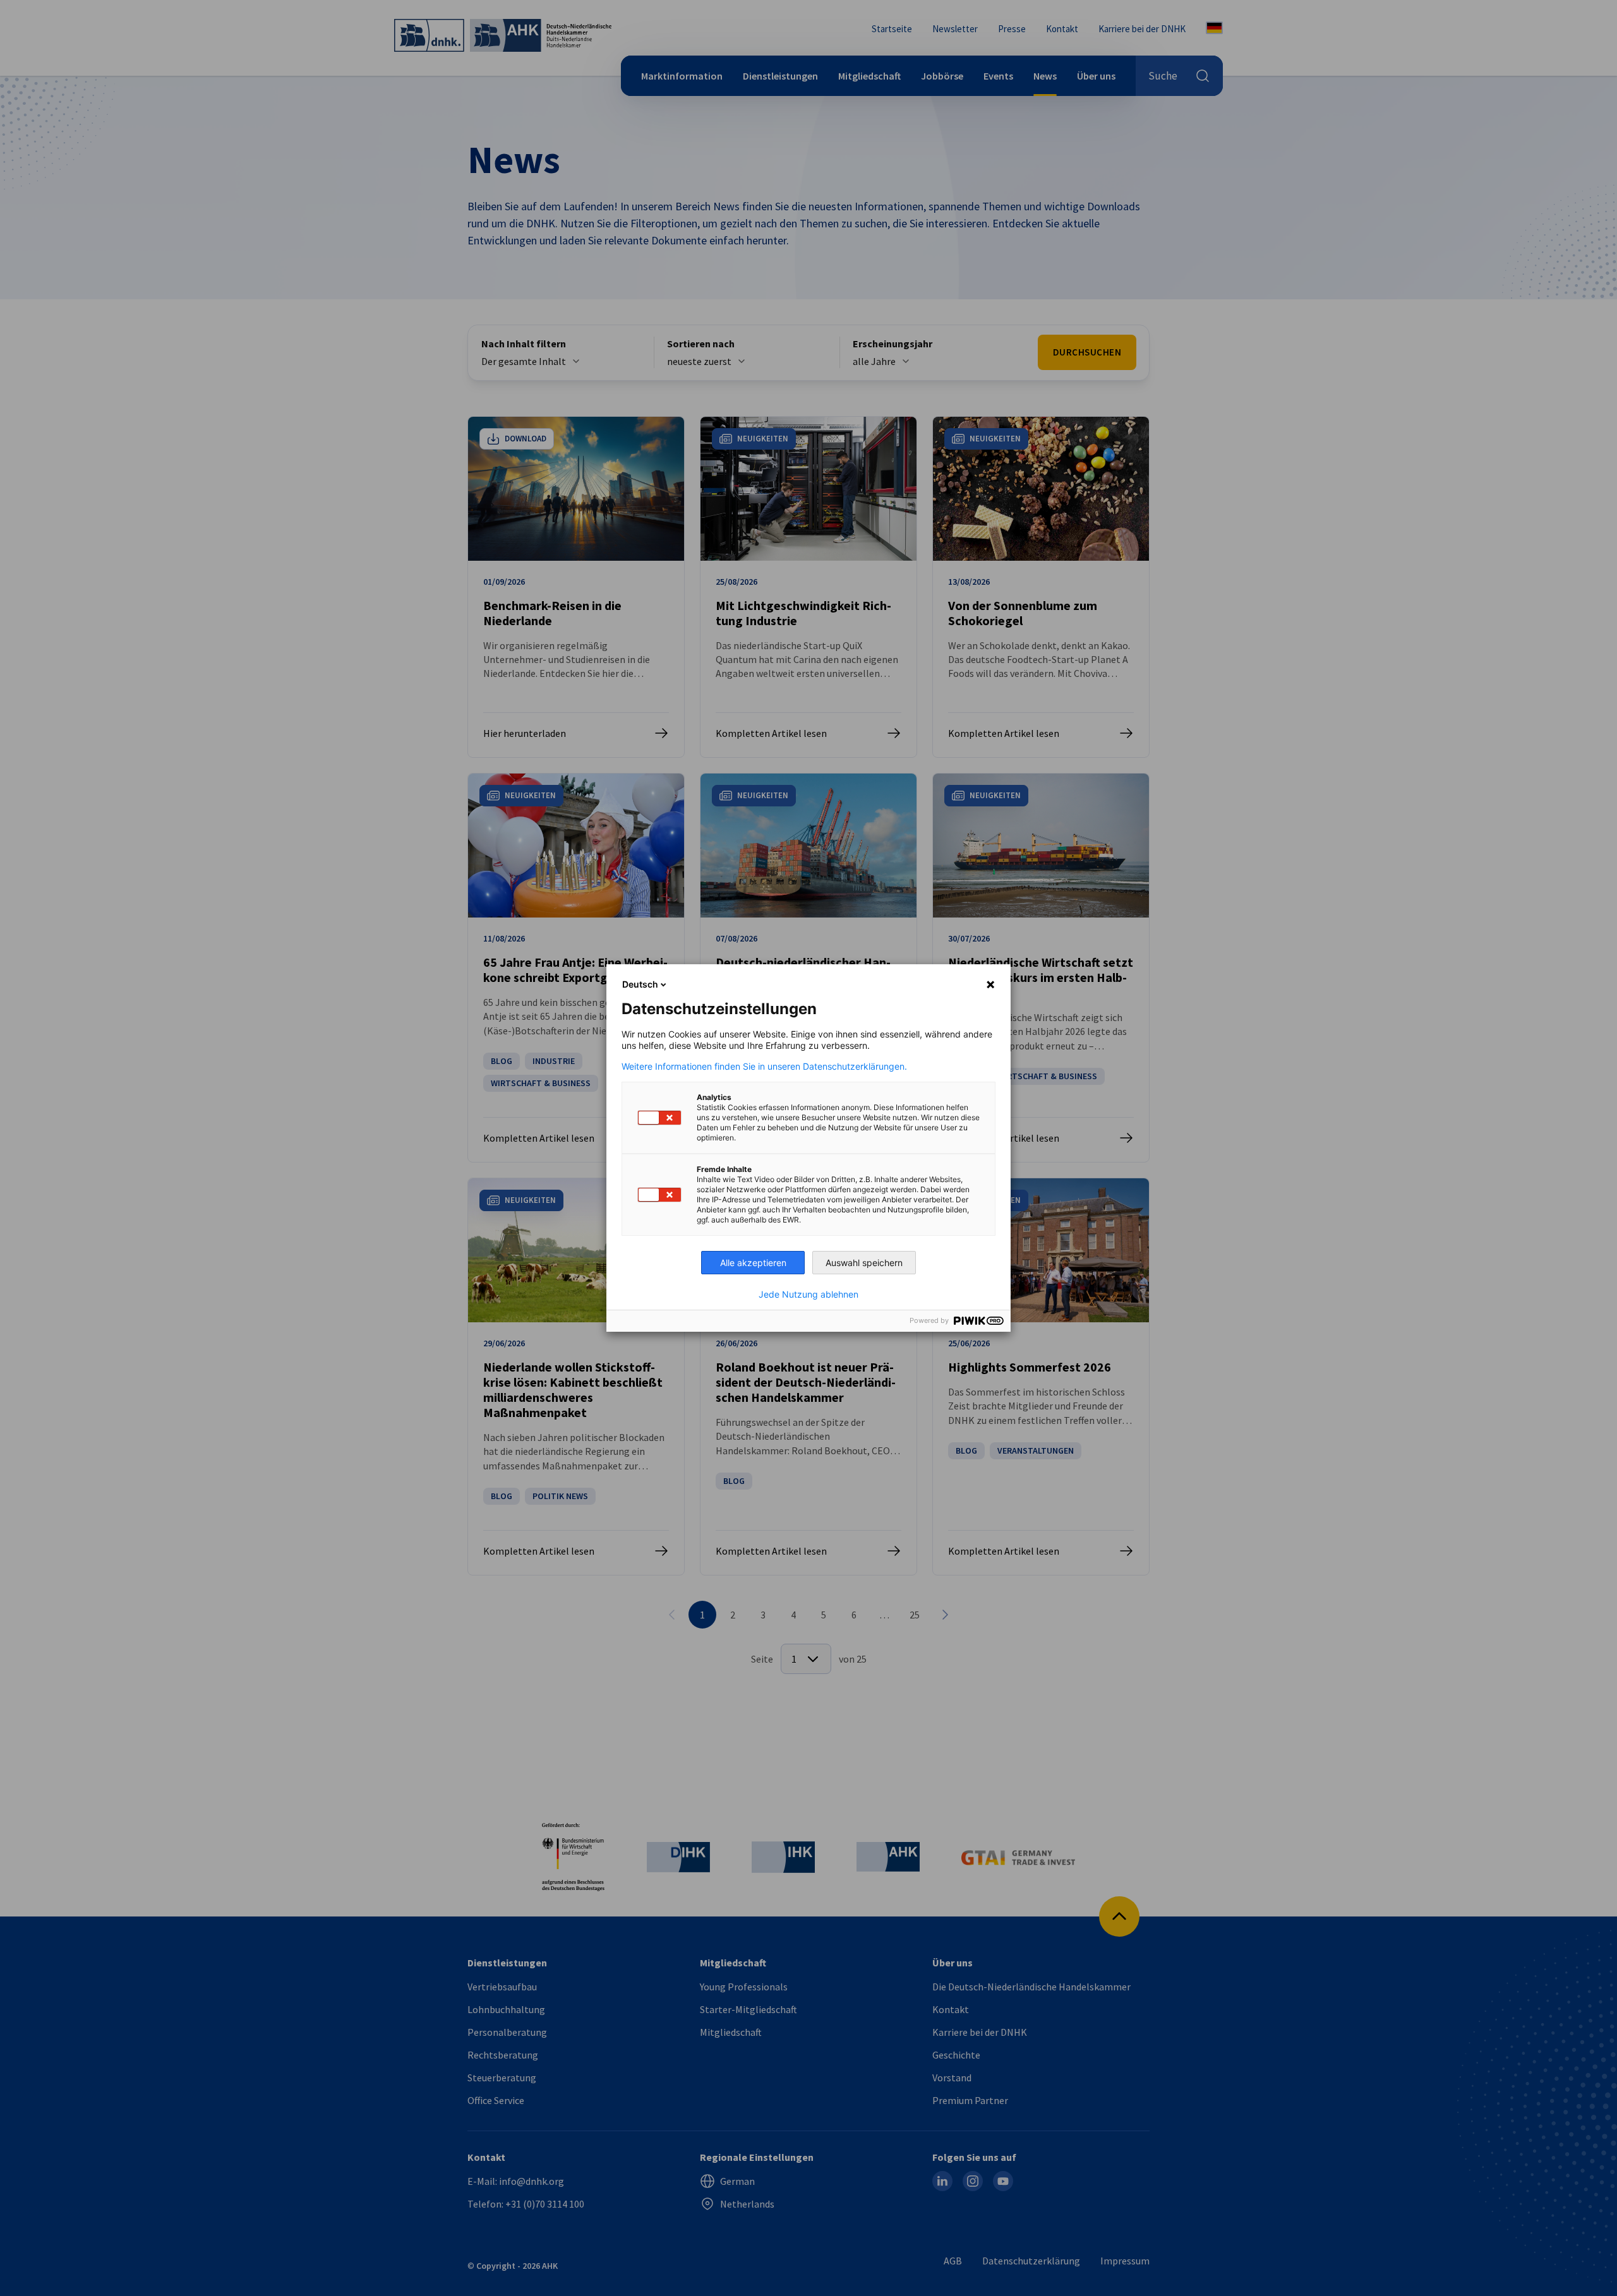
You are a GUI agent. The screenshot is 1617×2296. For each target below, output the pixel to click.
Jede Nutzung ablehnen (808, 1294)
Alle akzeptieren (753, 1263)
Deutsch (640, 984)
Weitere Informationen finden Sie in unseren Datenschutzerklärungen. (764, 1067)
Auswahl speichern (864, 1263)
